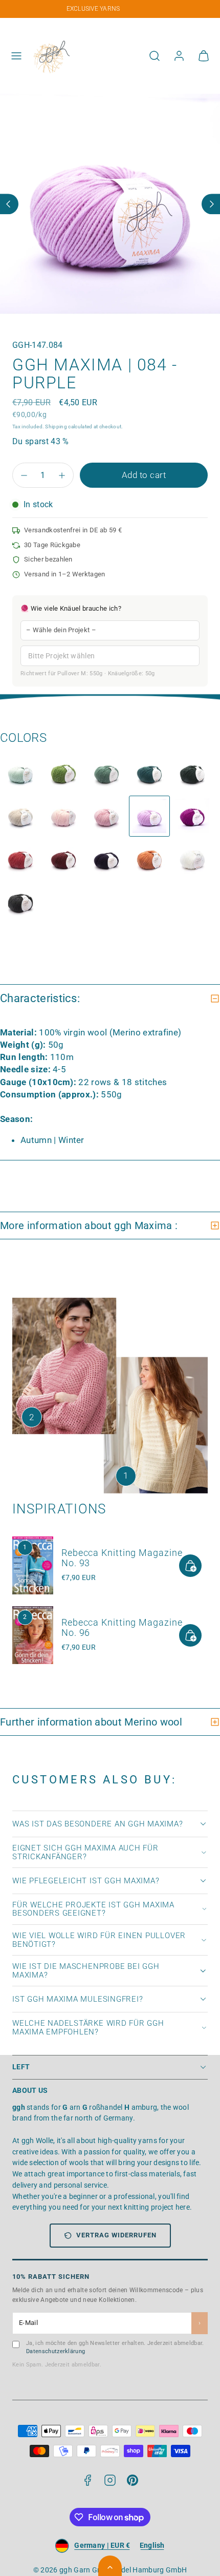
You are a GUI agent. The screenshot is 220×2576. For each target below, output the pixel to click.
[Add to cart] (190, 1566)
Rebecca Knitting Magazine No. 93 (122, 1558)
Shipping (56, 427)
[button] (16, 56)
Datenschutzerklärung (56, 2351)
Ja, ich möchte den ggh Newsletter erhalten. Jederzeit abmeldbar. (115, 2348)
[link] (179, 56)
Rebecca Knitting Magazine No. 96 (122, 1627)
